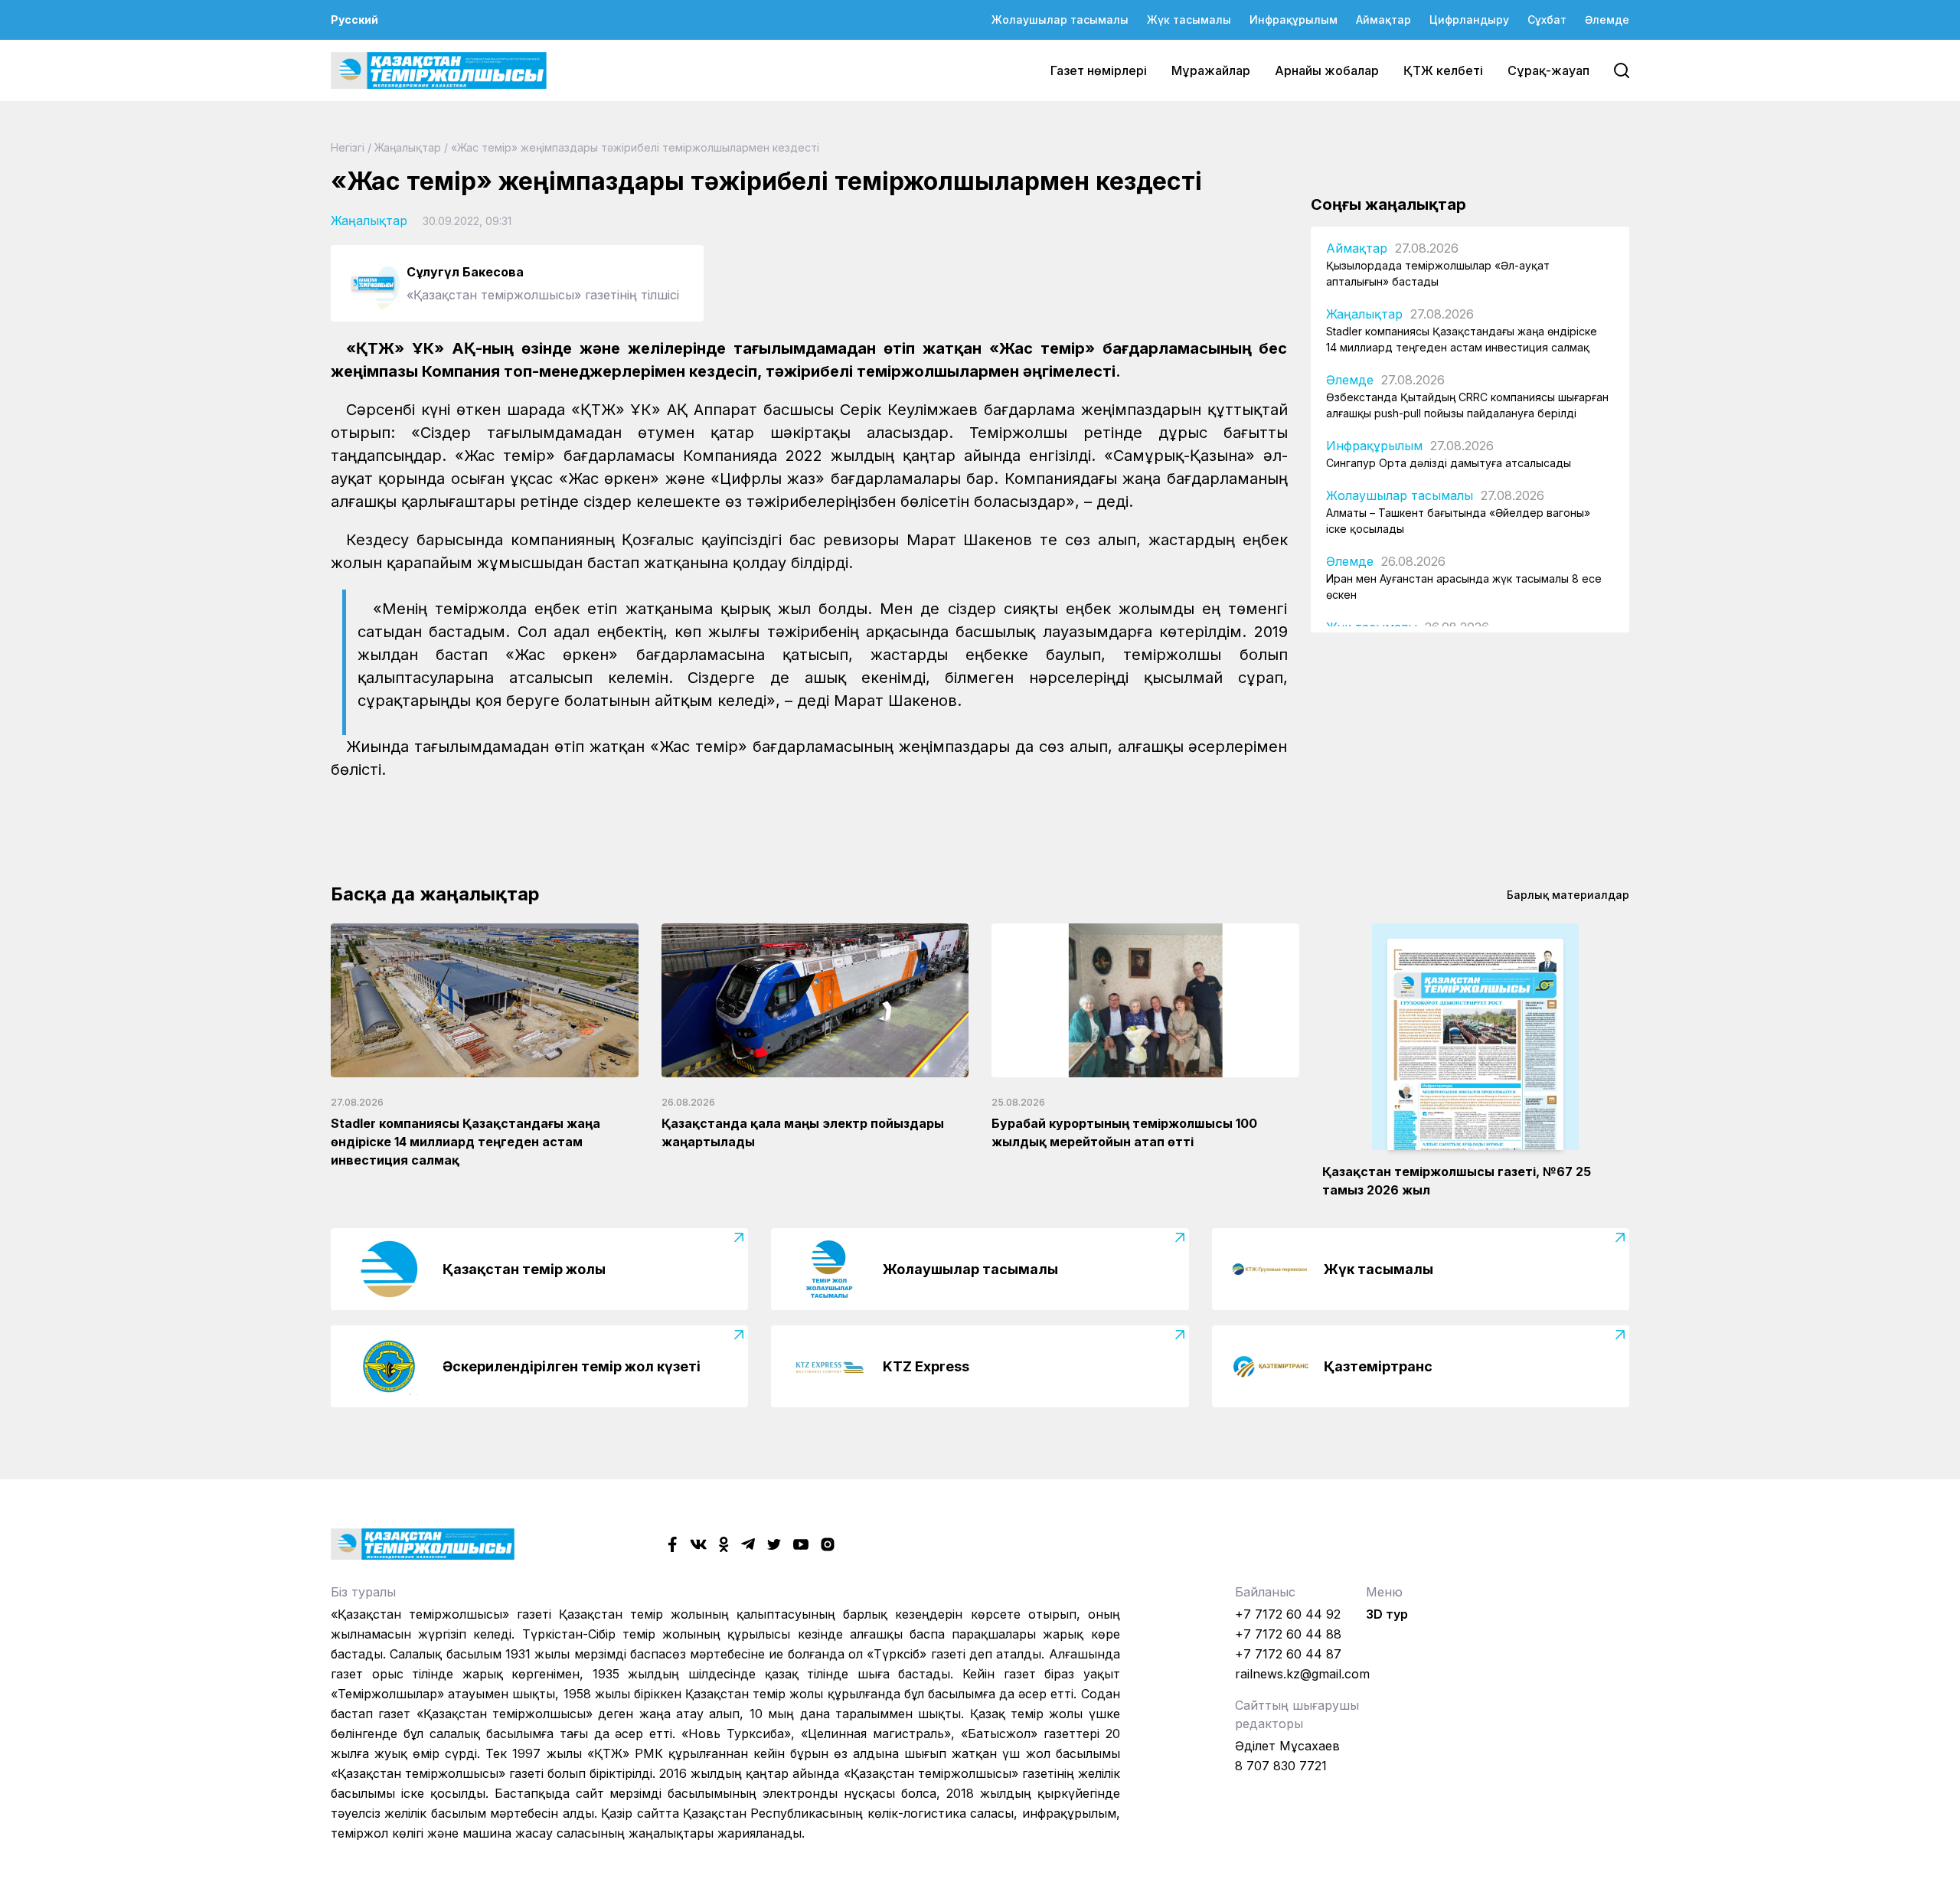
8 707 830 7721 (1281, 1766)
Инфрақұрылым (1294, 20)
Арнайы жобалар (1327, 70)
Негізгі (348, 147)
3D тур (1387, 1614)
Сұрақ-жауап (1548, 70)
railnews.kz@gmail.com (1302, 1674)
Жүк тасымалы (1189, 20)
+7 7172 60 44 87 (1288, 1654)
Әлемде (1607, 20)
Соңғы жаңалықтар (1388, 204)
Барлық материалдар (1568, 895)
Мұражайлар (1211, 70)
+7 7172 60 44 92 (1288, 1614)
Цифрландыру (1469, 20)
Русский (354, 20)
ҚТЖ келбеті (1443, 70)
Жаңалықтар (408, 147)
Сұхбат (1547, 20)
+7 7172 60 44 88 (1288, 1634)
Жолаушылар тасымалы (1060, 20)
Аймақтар (1383, 20)
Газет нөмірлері (1099, 70)
